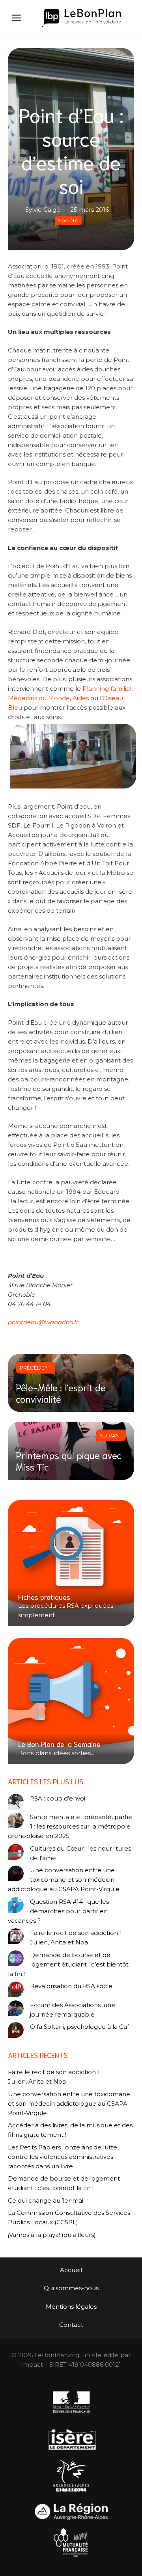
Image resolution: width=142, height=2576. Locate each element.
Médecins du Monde (39, 698)
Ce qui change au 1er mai (46, 2200)
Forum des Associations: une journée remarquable (73, 2010)
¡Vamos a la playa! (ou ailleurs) (52, 2235)
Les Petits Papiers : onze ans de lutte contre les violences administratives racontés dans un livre (63, 2157)
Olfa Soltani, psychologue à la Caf (79, 2027)
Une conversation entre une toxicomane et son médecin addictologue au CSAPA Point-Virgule (64, 1880)
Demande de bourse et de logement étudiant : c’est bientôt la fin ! (68, 1964)
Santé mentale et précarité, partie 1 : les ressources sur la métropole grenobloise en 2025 (70, 1826)
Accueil (71, 2270)
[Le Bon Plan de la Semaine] (71, 1701)
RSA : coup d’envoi (58, 1798)
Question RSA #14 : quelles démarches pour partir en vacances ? (58, 1911)
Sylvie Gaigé (43, 210)
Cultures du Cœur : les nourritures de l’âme (80, 1853)
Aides (81, 698)
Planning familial (107, 689)
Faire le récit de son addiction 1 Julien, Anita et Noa (76, 1938)
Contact (71, 2325)
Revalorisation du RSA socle (71, 1986)
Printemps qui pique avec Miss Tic (69, 1460)
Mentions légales (71, 2307)
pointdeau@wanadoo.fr (43, 1322)
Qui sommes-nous (71, 2288)
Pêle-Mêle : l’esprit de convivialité (61, 1393)
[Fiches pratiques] (71, 1563)
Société (68, 220)
